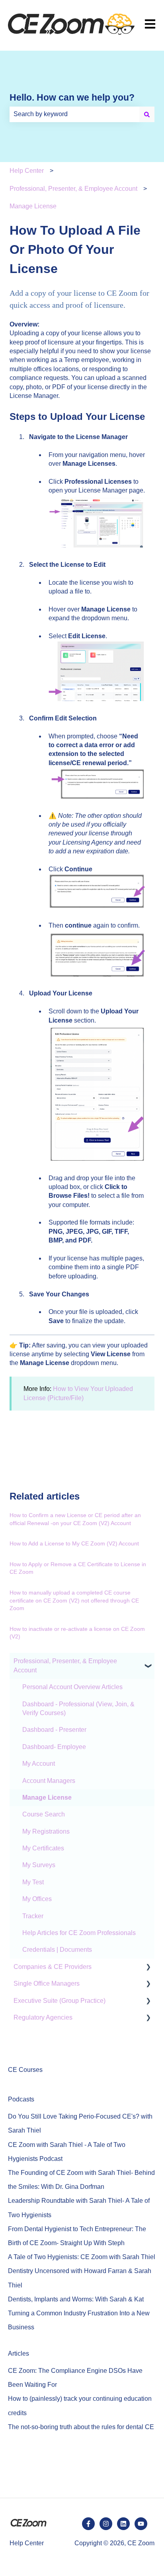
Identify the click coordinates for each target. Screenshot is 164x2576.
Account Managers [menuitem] (49, 1781)
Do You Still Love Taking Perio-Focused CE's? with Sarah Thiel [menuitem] (80, 2123)
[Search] (147, 114)
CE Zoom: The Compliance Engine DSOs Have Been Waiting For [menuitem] (75, 2378)
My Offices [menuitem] (37, 1899)
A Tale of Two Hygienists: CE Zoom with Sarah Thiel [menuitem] (82, 2257)
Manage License (33, 206)
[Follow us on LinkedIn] (123, 2524)
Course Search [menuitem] (44, 1814)
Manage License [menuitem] (47, 1797)
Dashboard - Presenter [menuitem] (54, 1730)
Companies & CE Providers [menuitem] (53, 1967)
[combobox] (74, 114)
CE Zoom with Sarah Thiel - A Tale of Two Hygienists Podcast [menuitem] (67, 2152)
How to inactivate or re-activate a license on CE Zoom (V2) (77, 1633)
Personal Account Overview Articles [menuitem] (72, 1687)
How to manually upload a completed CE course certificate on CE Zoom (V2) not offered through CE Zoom (74, 1600)
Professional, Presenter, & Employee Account (73, 189)
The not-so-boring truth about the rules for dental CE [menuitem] (81, 2427)
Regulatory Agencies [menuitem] (43, 2017)
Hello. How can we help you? (72, 97)
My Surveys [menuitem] (39, 1865)
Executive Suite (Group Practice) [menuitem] (60, 2001)
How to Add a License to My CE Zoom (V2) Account (74, 1543)
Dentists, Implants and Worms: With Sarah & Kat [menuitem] (76, 2299)
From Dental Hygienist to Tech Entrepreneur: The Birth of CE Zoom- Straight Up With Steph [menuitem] (77, 2236)
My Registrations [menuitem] (46, 1831)
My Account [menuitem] (39, 1764)
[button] (148, 1662)
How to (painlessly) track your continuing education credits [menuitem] (80, 2406)
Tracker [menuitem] (33, 1916)
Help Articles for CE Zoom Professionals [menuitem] (79, 1933)
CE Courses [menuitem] (25, 2070)
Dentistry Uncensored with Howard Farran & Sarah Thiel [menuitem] (80, 2278)
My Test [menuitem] (33, 1882)
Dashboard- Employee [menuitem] (54, 1747)
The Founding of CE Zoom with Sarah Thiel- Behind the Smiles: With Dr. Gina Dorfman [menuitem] (81, 2180)
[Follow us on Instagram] (106, 2524)
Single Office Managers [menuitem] (47, 1983)
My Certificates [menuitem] (43, 1848)
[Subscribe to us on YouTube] (141, 2524)
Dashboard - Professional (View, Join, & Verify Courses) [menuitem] (78, 1708)
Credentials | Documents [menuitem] (57, 1950)
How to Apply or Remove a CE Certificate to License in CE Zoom (78, 1568)
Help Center (27, 171)
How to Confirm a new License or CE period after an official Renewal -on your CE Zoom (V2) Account (75, 1519)
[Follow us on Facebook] (88, 2524)
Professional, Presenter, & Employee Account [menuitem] (65, 1665)
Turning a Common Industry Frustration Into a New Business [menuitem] (79, 2320)
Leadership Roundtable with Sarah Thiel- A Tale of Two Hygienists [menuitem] (79, 2208)
